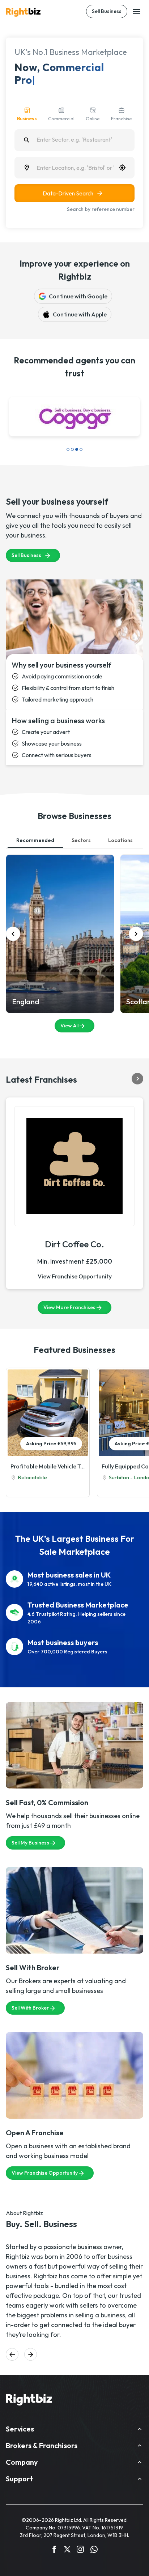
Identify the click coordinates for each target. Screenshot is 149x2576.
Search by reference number (101, 209)
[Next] (136, 934)
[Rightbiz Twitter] (67, 2550)
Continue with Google (78, 296)
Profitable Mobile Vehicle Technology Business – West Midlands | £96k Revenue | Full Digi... (48, 1466)
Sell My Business (30, 1843)
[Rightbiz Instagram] (80, 2550)
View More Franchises (69, 1307)
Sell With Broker (30, 2008)
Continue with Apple (80, 314)
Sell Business (107, 11)
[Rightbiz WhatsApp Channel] (94, 2550)
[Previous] (13, 934)
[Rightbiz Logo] (29, 2401)
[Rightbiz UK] (23, 12)
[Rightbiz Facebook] (54, 2550)
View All (69, 1026)
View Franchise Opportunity (75, 1276)
